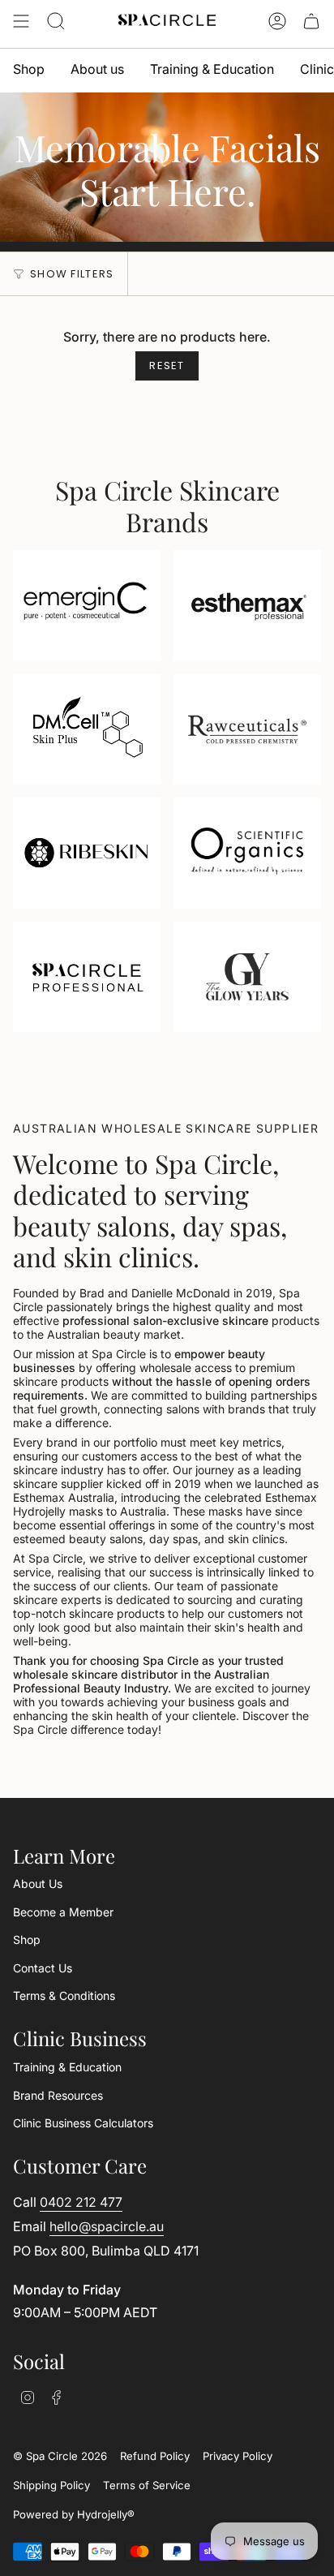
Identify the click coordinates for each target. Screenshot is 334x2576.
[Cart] (311, 21)
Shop (27, 1940)
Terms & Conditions (64, 1995)
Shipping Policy (51, 2485)
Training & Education (67, 2067)
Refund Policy (155, 2456)
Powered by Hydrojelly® (74, 2514)
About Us (38, 1884)
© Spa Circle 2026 (60, 2456)
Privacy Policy (238, 2456)
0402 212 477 (81, 2202)
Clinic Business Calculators (83, 2123)
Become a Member (63, 1912)
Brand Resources (58, 2095)
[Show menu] (21, 21)
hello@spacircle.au (107, 2226)
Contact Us (43, 1968)
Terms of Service (147, 2485)
